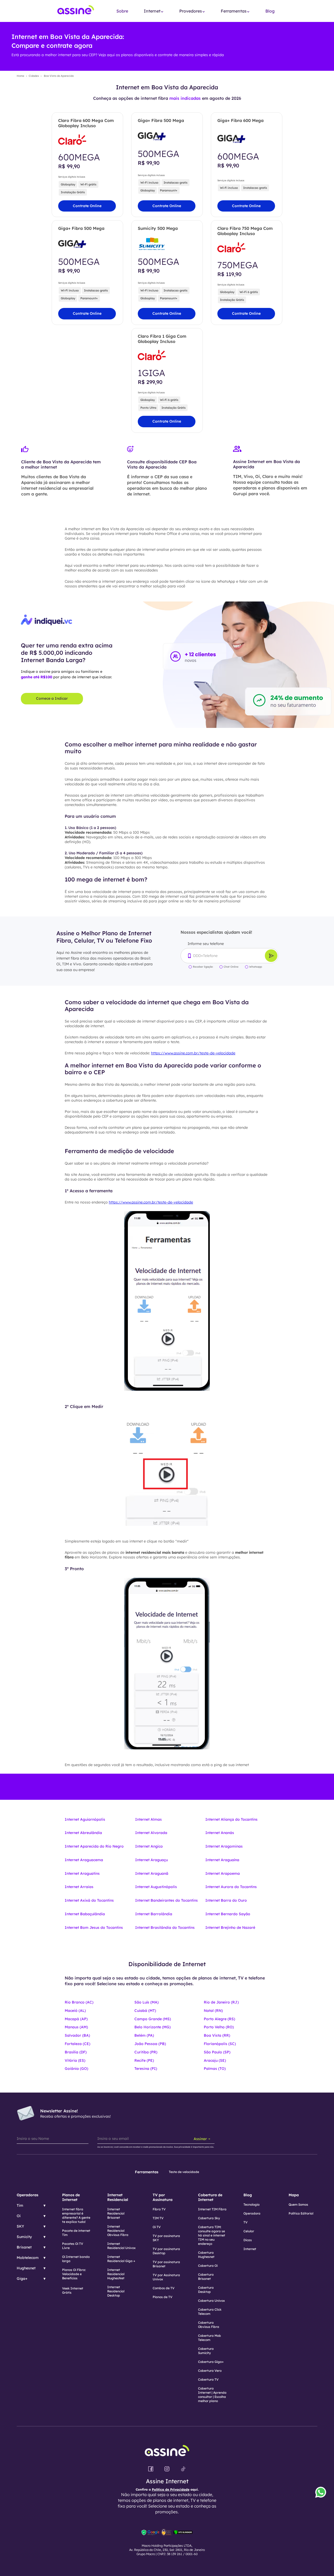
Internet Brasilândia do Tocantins (165, 1927)
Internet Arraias (79, 1887)
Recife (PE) (144, 2060)
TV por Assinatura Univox (166, 2277)
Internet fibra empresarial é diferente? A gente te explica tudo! (76, 2215)
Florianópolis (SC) (220, 2044)
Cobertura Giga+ (211, 2362)
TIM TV (158, 2218)
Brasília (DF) (76, 2052)
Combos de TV (164, 2288)
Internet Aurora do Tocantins (231, 1887)
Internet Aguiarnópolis (85, 1819)
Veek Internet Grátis (73, 2290)
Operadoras (28, 2195)
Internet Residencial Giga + (121, 2259)
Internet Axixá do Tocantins (89, 1900)
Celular (249, 2231)
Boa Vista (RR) (217, 2035)
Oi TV (157, 2227)
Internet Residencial (118, 2197)
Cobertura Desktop (206, 2290)
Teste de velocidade (184, 2172)
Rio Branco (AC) (79, 2002)
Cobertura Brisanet (206, 2277)
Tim (20, 2205)
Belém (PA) (144, 2035)
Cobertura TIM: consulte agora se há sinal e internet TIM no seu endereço (212, 2235)
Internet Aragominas (224, 1846)
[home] (76, 11)
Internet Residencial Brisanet (116, 2213)
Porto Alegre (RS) (219, 2019)
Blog (270, 11)
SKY (20, 2226)
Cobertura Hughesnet (206, 2255)
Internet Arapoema (223, 1873)
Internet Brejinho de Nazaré (230, 1927)
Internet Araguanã (152, 1873)
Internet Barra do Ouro (226, 1900)
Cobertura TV (208, 2379)
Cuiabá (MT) (145, 2011)
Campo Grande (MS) (153, 2019)
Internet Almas (148, 1819)
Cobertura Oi (208, 2266)
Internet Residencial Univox (121, 2246)
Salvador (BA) (77, 2035)
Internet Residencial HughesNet (116, 2274)
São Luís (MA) (147, 2002)
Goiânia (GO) (76, 2069)
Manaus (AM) (76, 2027)
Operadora (252, 2213)
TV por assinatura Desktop (166, 2251)
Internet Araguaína (222, 1860)
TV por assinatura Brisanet (166, 2264)
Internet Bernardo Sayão (228, 1914)
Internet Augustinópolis (156, 1887)
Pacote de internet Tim (76, 2233)
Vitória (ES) (75, 2060)
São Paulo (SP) (217, 2052)
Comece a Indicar (52, 698)
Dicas (248, 2240)
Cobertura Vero (210, 2371)
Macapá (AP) (76, 2019)
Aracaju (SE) (215, 2060)
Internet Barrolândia (154, 1914)
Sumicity (24, 2237)
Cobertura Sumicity (206, 2351)
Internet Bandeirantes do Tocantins (166, 1900)
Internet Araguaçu (151, 1860)
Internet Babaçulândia (85, 1914)
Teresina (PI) (146, 2069)
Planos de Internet (71, 2197)
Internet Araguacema (84, 1860)
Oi (19, 2216)
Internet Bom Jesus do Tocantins (94, 1927)
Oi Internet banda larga (76, 2259)
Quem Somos (298, 2204)
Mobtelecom (28, 2258)
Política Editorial (301, 2213)
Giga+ (22, 2279)
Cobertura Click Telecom (210, 2312)
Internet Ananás (220, 1833)
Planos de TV (163, 2297)
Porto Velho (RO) (219, 2027)
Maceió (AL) (75, 2011)
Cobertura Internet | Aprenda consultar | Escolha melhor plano (212, 2395)
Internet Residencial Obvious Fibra (118, 2231)
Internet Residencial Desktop (116, 2291)
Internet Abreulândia (83, 1833)
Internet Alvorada (151, 1833)
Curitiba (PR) (146, 2052)
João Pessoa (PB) (150, 2044)
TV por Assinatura (163, 2197)
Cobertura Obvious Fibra (209, 2325)
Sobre (122, 11)
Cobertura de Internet (210, 2197)
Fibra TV (159, 2209)
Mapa (294, 2195)
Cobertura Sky (209, 2218)
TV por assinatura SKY (166, 2238)
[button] (154, 11)
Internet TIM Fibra (212, 2209)
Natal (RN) (213, 2011)
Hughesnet (26, 2268)
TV (246, 2222)
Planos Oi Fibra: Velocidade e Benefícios (74, 2274)
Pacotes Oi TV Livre (73, 2246)
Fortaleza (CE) (77, 2044)
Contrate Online (87, 206)
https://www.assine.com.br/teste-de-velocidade (193, 1053)
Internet (250, 2249)
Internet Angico (149, 1846)
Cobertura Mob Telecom (210, 2338)
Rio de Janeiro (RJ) (221, 2002)
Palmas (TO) (215, 2069)
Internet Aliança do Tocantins (231, 1819)
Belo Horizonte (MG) (153, 2027)
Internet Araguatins (82, 1873)
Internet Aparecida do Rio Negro (94, 1846)
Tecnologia (252, 2204)
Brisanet (24, 2247)
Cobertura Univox (211, 2301)
